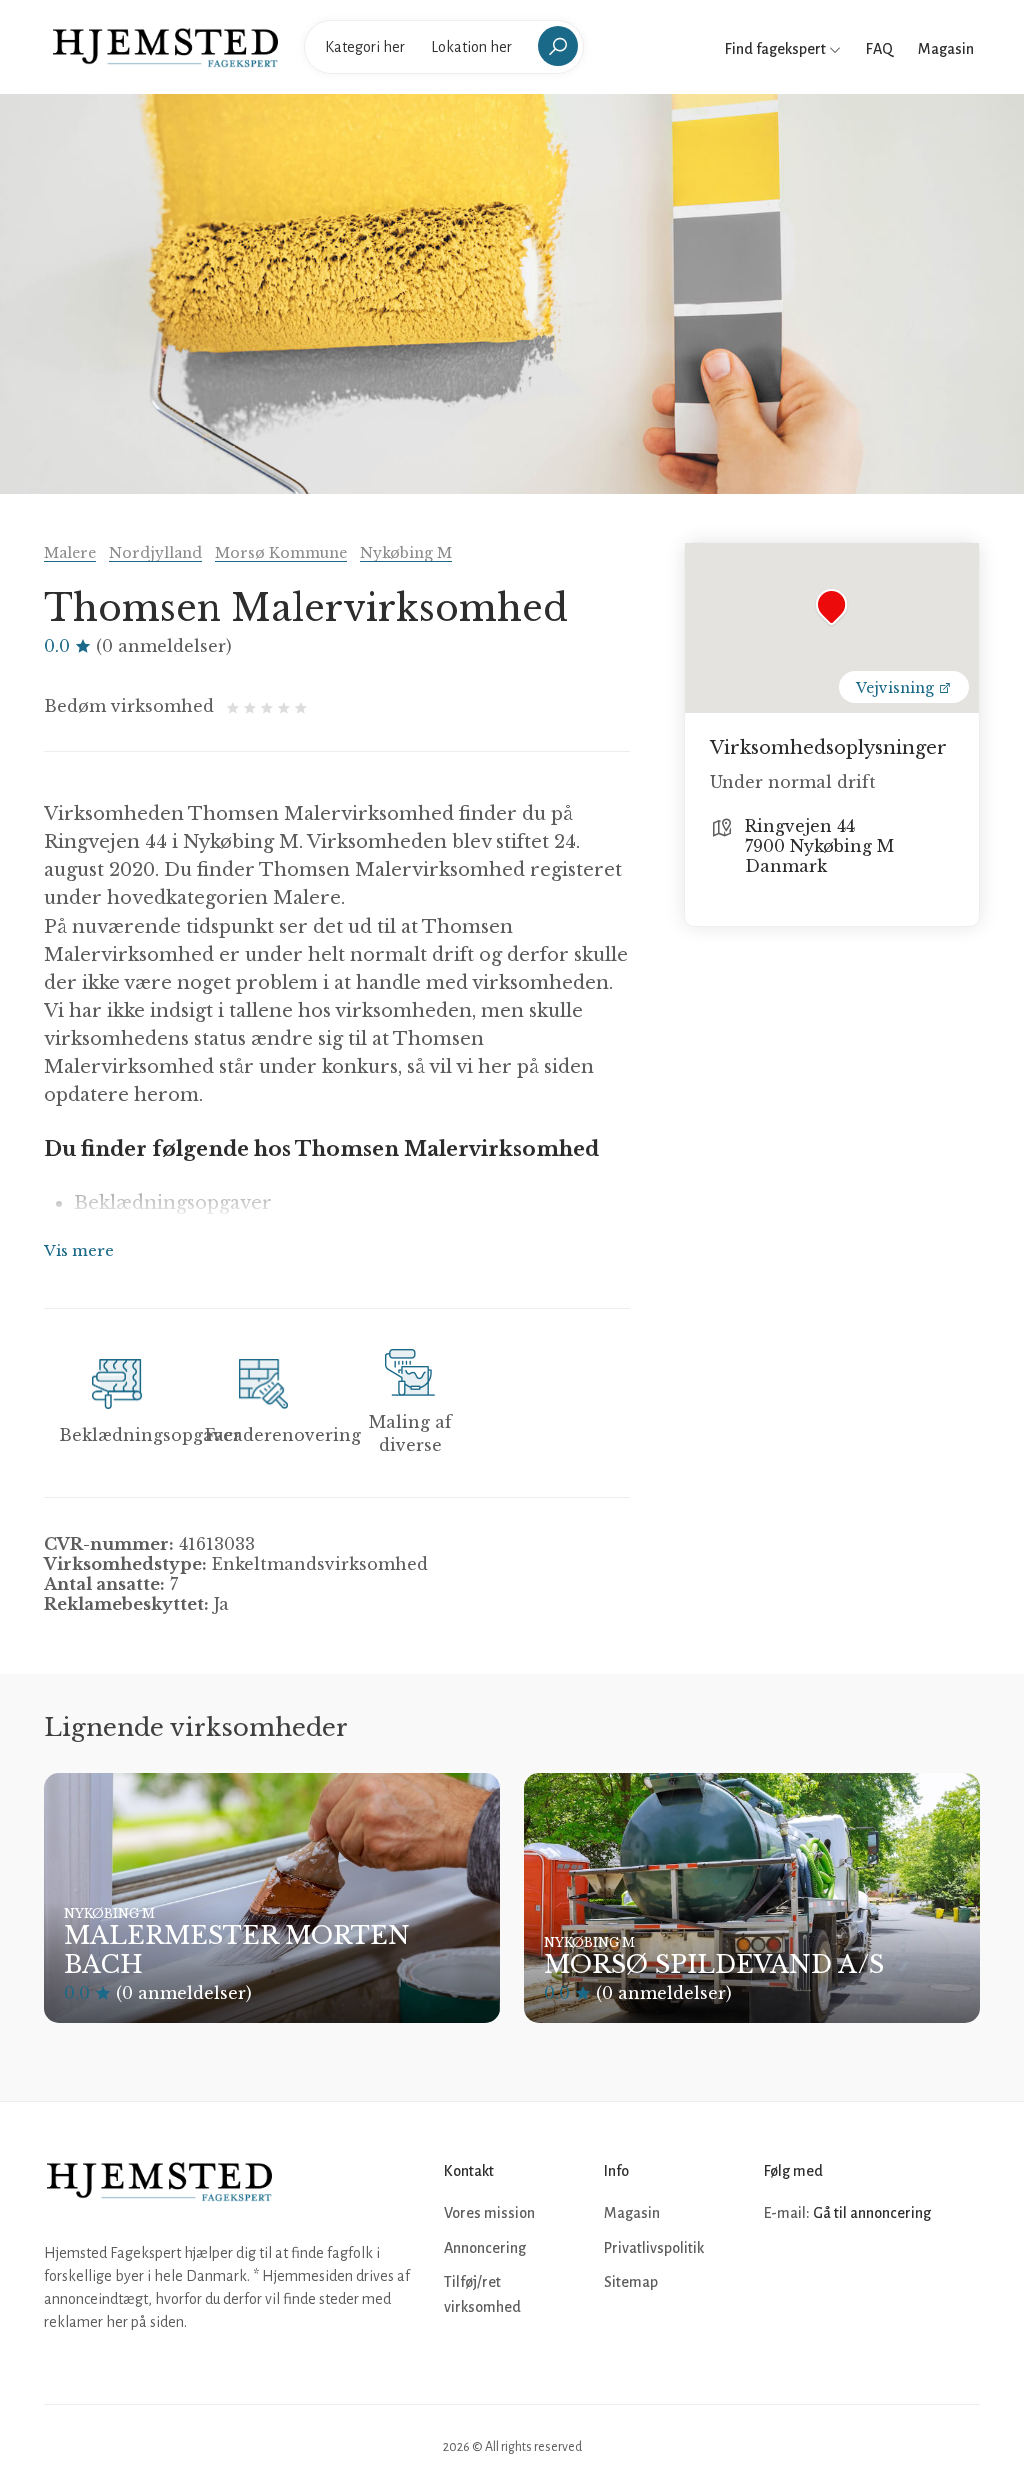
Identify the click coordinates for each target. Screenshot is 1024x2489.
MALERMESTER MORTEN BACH (237, 1950)
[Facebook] (782, 2274)
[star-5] (301, 706)
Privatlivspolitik (654, 2248)
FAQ (879, 49)
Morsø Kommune (281, 553)
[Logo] (165, 46)
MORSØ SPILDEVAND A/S (714, 1964)
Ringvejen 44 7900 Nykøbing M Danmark (819, 846)
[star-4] (286, 706)
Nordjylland (155, 553)
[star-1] (235, 706)
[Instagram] (826, 2274)
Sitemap (631, 2282)
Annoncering (485, 2248)
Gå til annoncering (872, 2213)
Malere (70, 553)
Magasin (946, 49)
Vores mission (489, 2213)
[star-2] (252, 706)
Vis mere (79, 1250)
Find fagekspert (777, 49)
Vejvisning (897, 688)
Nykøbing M (406, 553)
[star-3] (269, 706)
